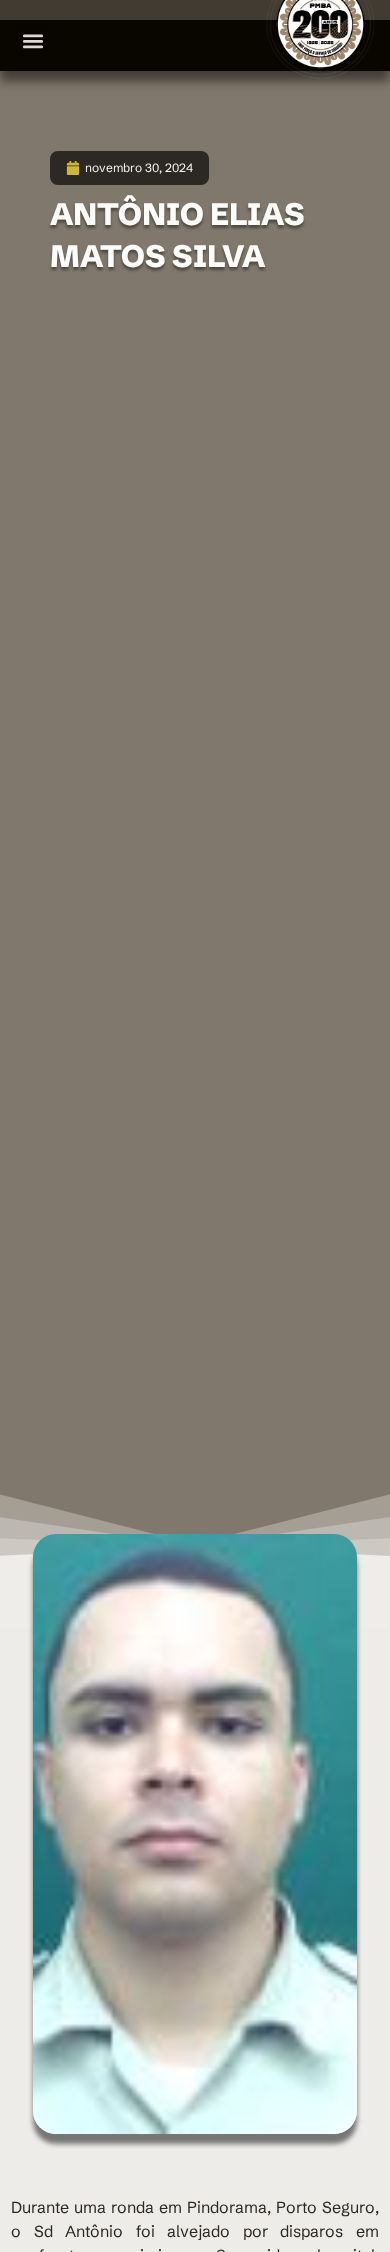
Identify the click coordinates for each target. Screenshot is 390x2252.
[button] (32, 40)
